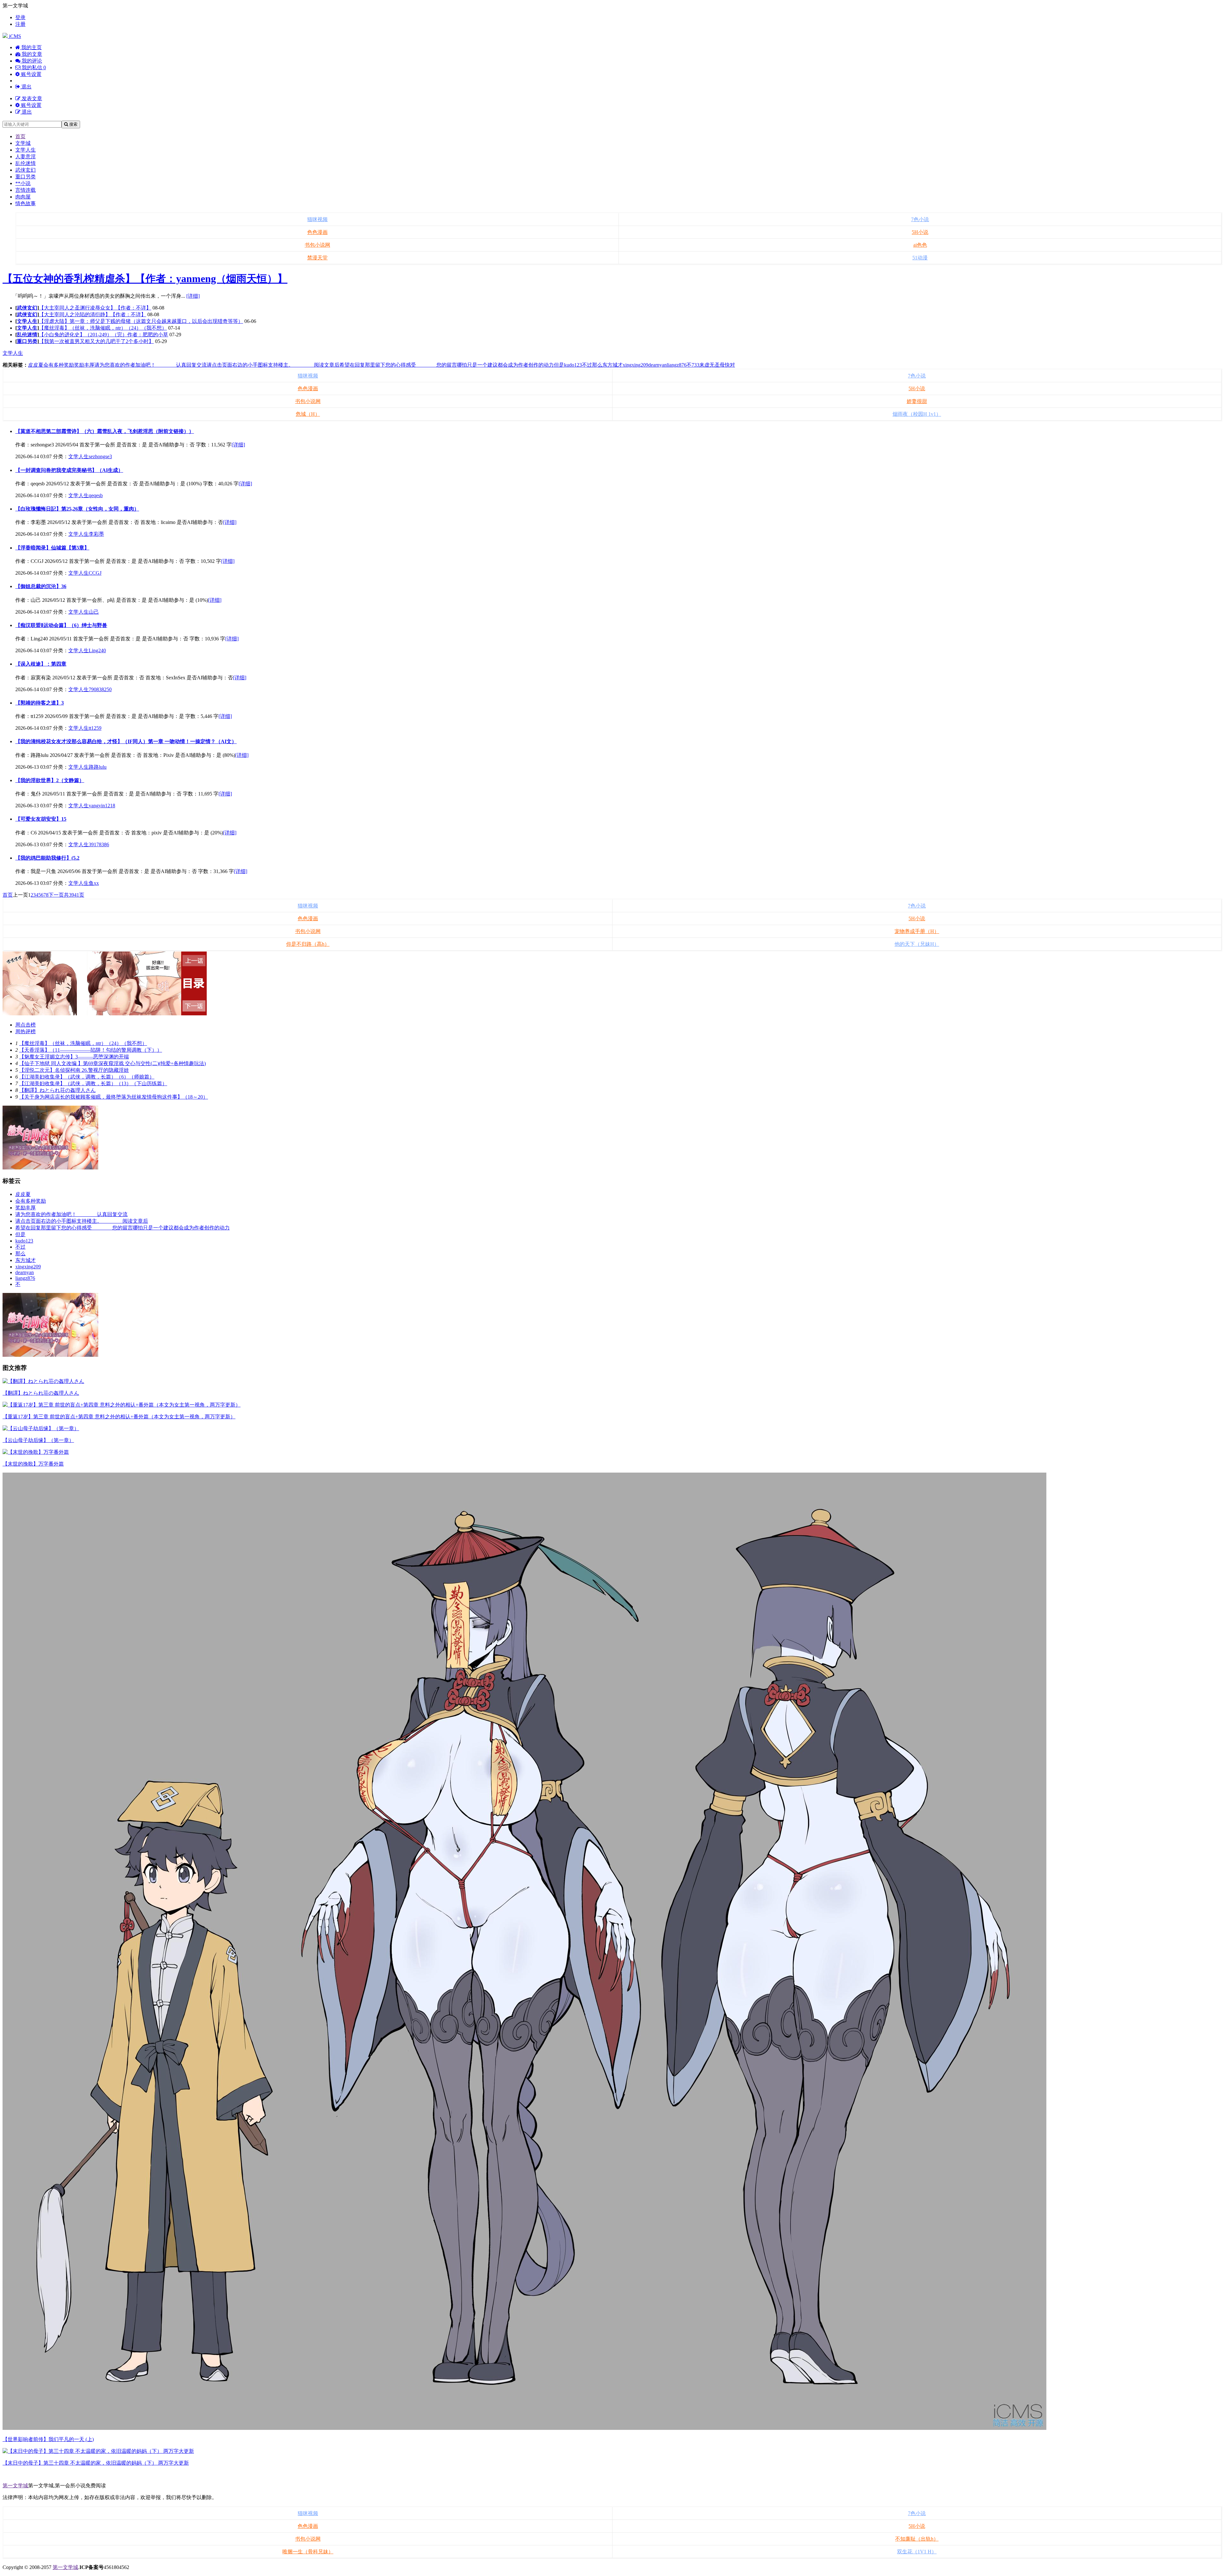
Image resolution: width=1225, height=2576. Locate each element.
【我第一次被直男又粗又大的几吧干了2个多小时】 (96, 341)
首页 (20, 136)
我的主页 (31, 47)
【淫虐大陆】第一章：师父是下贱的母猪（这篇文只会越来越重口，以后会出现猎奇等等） (141, 321)
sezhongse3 (100, 456)
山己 (94, 612)
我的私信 (33, 67)
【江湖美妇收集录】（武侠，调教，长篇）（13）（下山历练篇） (93, 1083)
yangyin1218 (102, 806)
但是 (559, 365)
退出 (26, 87)
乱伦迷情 (26, 163)
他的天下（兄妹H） (917, 944)
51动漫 (920, 258)
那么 (597, 365)
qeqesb (96, 495)
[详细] (193, 296)
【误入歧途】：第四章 (41, 664)
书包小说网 (317, 245)
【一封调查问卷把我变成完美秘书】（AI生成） (69, 470)
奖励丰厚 (84, 365)
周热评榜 (26, 1031)
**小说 (23, 183)
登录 (20, 17)
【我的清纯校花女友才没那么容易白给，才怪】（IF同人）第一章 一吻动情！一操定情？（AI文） (126, 741)
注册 (20, 24)
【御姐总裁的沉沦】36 (41, 586)
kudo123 (573, 365)
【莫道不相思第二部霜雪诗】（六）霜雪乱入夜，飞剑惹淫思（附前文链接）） (105, 431)
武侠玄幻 (26, 170)
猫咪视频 (317, 219)
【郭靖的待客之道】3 (40, 703)
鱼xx (94, 883)
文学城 (23, 143)
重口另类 (26, 177)
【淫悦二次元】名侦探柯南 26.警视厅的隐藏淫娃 (74, 1070)
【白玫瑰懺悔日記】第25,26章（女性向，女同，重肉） (77, 509)
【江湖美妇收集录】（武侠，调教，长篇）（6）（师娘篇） (87, 1077)
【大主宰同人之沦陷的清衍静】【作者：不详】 (93, 314)
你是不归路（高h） (308, 944)
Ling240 (97, 650)
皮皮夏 (36, 365)
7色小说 (920, 219)
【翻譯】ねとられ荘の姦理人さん (57, 1090)
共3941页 (74, 895)
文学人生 (26, 150)
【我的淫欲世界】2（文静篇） (50, 780)
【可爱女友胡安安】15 (41, 819)
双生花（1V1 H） (917, 2552)
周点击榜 (26, 1025)
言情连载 (26, 190)
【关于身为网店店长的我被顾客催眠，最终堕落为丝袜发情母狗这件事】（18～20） (114, 1097)
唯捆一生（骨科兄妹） (308, 2552)
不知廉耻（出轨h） (917, 2539)
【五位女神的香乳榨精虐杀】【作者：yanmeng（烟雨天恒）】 (145, 279)
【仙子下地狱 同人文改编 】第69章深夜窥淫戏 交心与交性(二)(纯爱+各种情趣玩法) (112, 1063)
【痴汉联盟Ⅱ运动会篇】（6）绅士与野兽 (61, 625)
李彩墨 (96, 534)
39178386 (99, 844)
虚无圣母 (715, 365)
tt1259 (95, 728)
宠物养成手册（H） (917, 931)
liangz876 (677, 365)
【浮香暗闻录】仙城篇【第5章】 (52, 548)
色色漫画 (317, 232)
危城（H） (308, 414)
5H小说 (920, 232)
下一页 (56, 895)
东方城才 (612, 365)
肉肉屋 (23, 197)
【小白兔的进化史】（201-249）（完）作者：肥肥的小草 (104, 335)
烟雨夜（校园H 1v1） (917, 414)
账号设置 (31, 74)
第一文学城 (15, 2486)
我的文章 (31, 54)
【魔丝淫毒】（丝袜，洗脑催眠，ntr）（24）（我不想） (103, 328)
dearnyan (657, 365)
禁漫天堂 (317, 258)
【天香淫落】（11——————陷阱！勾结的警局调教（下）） (91, 1050)
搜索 (73, 124)
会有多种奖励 (59, 365)
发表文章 (31, 98)
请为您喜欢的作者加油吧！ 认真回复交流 (151, 365)
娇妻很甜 (917, 401)
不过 (587, 365)
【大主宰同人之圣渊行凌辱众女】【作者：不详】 (95, 308)
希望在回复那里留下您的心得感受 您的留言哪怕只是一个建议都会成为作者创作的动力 (447, 365)
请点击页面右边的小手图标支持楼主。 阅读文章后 (273, 365)
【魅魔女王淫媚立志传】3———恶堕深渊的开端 (74, 1057)
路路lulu (98, 767)
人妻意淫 (26, 157)
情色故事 (26, 203)
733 (695, 365)
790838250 (100, 689)
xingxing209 (635, 365)
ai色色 (920, 245)
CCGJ (95, 573)
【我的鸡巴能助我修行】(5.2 (47, 858)
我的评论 (31, 61)
